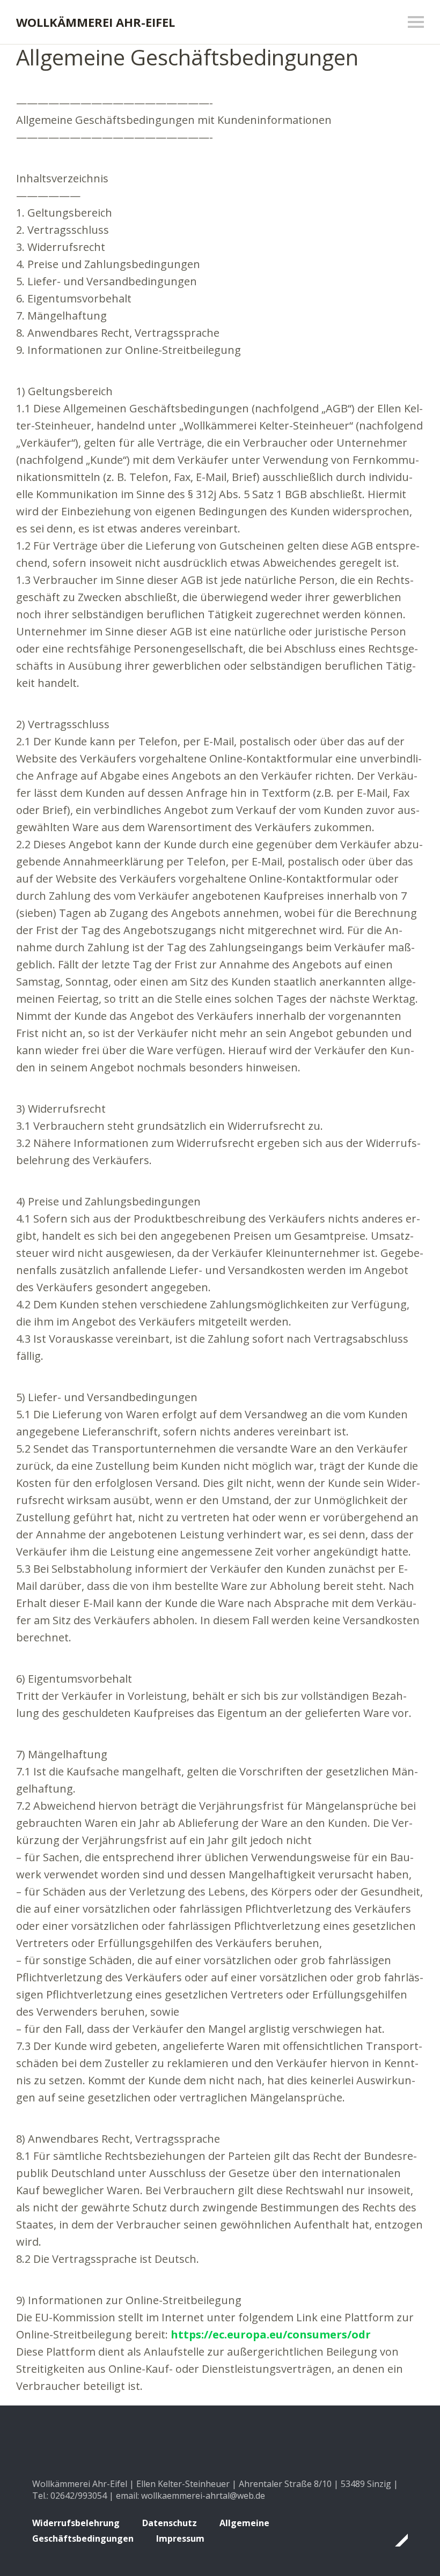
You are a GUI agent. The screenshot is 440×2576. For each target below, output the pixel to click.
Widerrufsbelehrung (76, 2523)
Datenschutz (170, 2523)
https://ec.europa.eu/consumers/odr (271, 2334)
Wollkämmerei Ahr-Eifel (96, 22)
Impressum (180, 2538)
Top (397, 2540)
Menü (416, 22)
